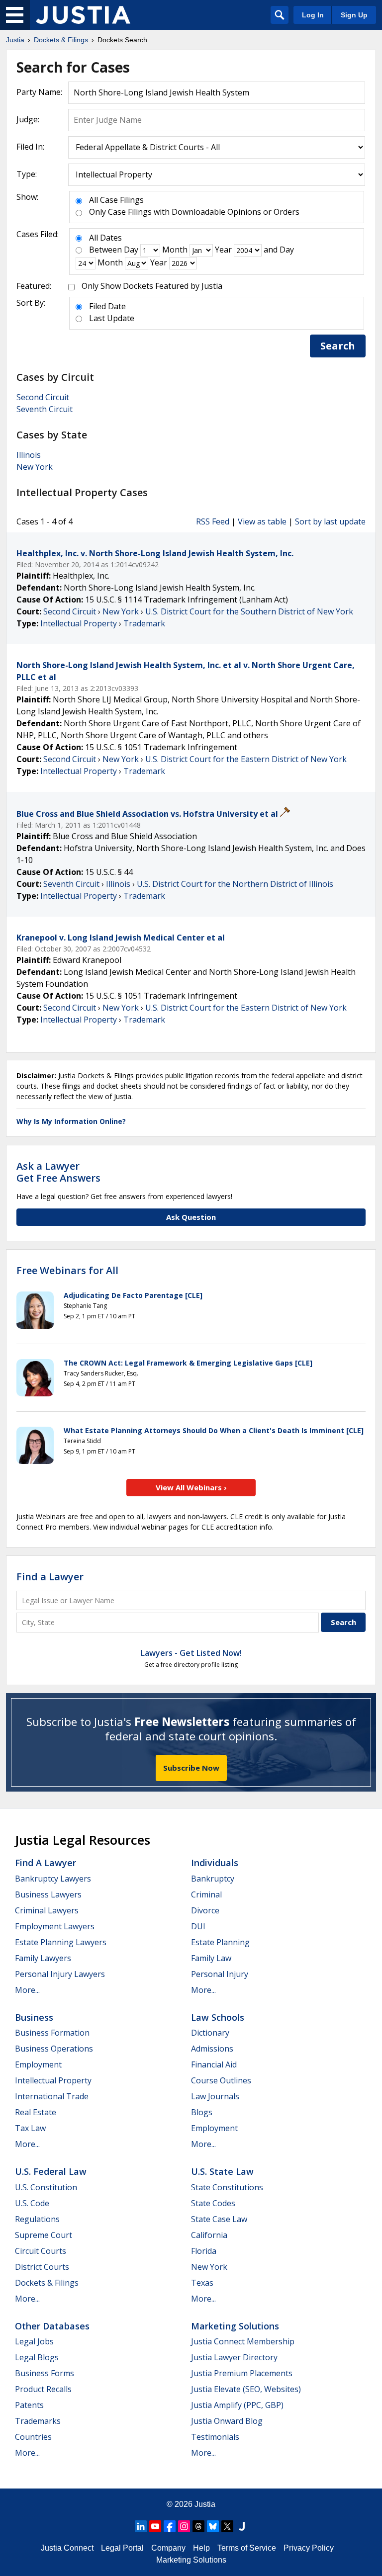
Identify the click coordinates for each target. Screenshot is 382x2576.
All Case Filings (116, 200)
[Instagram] (184, 2526)
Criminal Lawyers (47, 1910)
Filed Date (107, 306)
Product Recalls (43, 2389)
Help (201, 2548)
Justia (205, 2504)
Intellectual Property (79, 623)
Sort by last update (330, 521)
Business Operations (54, 2049)
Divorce (205, 1910)
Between (105, 250)
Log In (313, 15)
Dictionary (210, 2033)
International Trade (52, 2096)
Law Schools (218, 2017)
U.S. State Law (222, 2171)
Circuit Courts (41, 2251)
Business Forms (45, 2373)
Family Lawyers (43, 1958)
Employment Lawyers (55, 1926)
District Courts (42, 2267)
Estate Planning (220, 1942)
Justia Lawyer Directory (234, 2357)
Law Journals (215, 2096)
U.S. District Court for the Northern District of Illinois (235, 884)
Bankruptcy (213, 1879)
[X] (227, 2526)
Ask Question (191, 1217)
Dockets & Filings (47, 2283)
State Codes (213, 2203)
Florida (204, 2251)
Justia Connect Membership (243, 2341)
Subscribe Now (191, 1768)
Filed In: (30, 147)
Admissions (212, 2049)
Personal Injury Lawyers (60, 1974)
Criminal (206, 1894)
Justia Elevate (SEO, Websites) (246, 2389)
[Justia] (83, 15)
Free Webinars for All (67, 1271)
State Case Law (219, 2219)
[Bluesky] (213, 2526)
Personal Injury (220, 1974)
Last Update (112, 318)
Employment (38, 2064)
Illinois (29, 455)
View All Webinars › (191, 1487)
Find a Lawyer (50, 1577)
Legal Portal (122, 2548)
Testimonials (215, 2437)
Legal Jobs (34, 2341)
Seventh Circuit (45, 409)
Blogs (202, 2112)
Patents (29, 2405)
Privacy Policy (309, 2548)
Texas (202, 2283)
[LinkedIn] (141, 2526)
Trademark (144, 623)
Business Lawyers (48, 1894)
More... (27, 1990)
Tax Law (30, 2128)
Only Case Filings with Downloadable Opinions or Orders (194, 212)
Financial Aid (214, 2064)
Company (168, 2548)
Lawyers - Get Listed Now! (191, 1653)
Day (131, 250)
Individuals (215, 1863)
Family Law (211, 1958)
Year (223, 250)
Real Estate (36, 2112)
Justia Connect (67, 2548)
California (209, 2235)
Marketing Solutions (235, 2326)
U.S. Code (32, 2203)
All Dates (105, 238)
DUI (198, 1926)
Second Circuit (43, 397)
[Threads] (198, 2526)
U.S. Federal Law (51, 2171)
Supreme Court (44, 2235)
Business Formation (52, 2033)
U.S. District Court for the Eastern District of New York (246, 759)
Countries (33, 2437)
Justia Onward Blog (227, 2421)
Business (34, 2017)
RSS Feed (213, 521)
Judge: (28, 119)
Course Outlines (221, 2080)
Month (175, 250)
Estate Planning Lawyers (61, 1942)
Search (338, 346)
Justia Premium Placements (242, 2373)
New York (35, 467)
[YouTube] (155, 2526)
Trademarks (38, 2421)
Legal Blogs (37, 2357)
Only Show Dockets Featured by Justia (152, 286)
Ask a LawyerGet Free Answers (58, 1172)
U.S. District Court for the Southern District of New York (249, 611)
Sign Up (354, 15)
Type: (27, 174)
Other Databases (52, 2326)
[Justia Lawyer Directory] (242, 2526)
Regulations (37, 2219)
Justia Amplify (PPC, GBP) (237, 2405)
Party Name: (39, 92)
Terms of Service (247, 2548)
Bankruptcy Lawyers (53, 1879)
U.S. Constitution (46, 2187)
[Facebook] (170, 2526)
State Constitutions (227, 2187)
